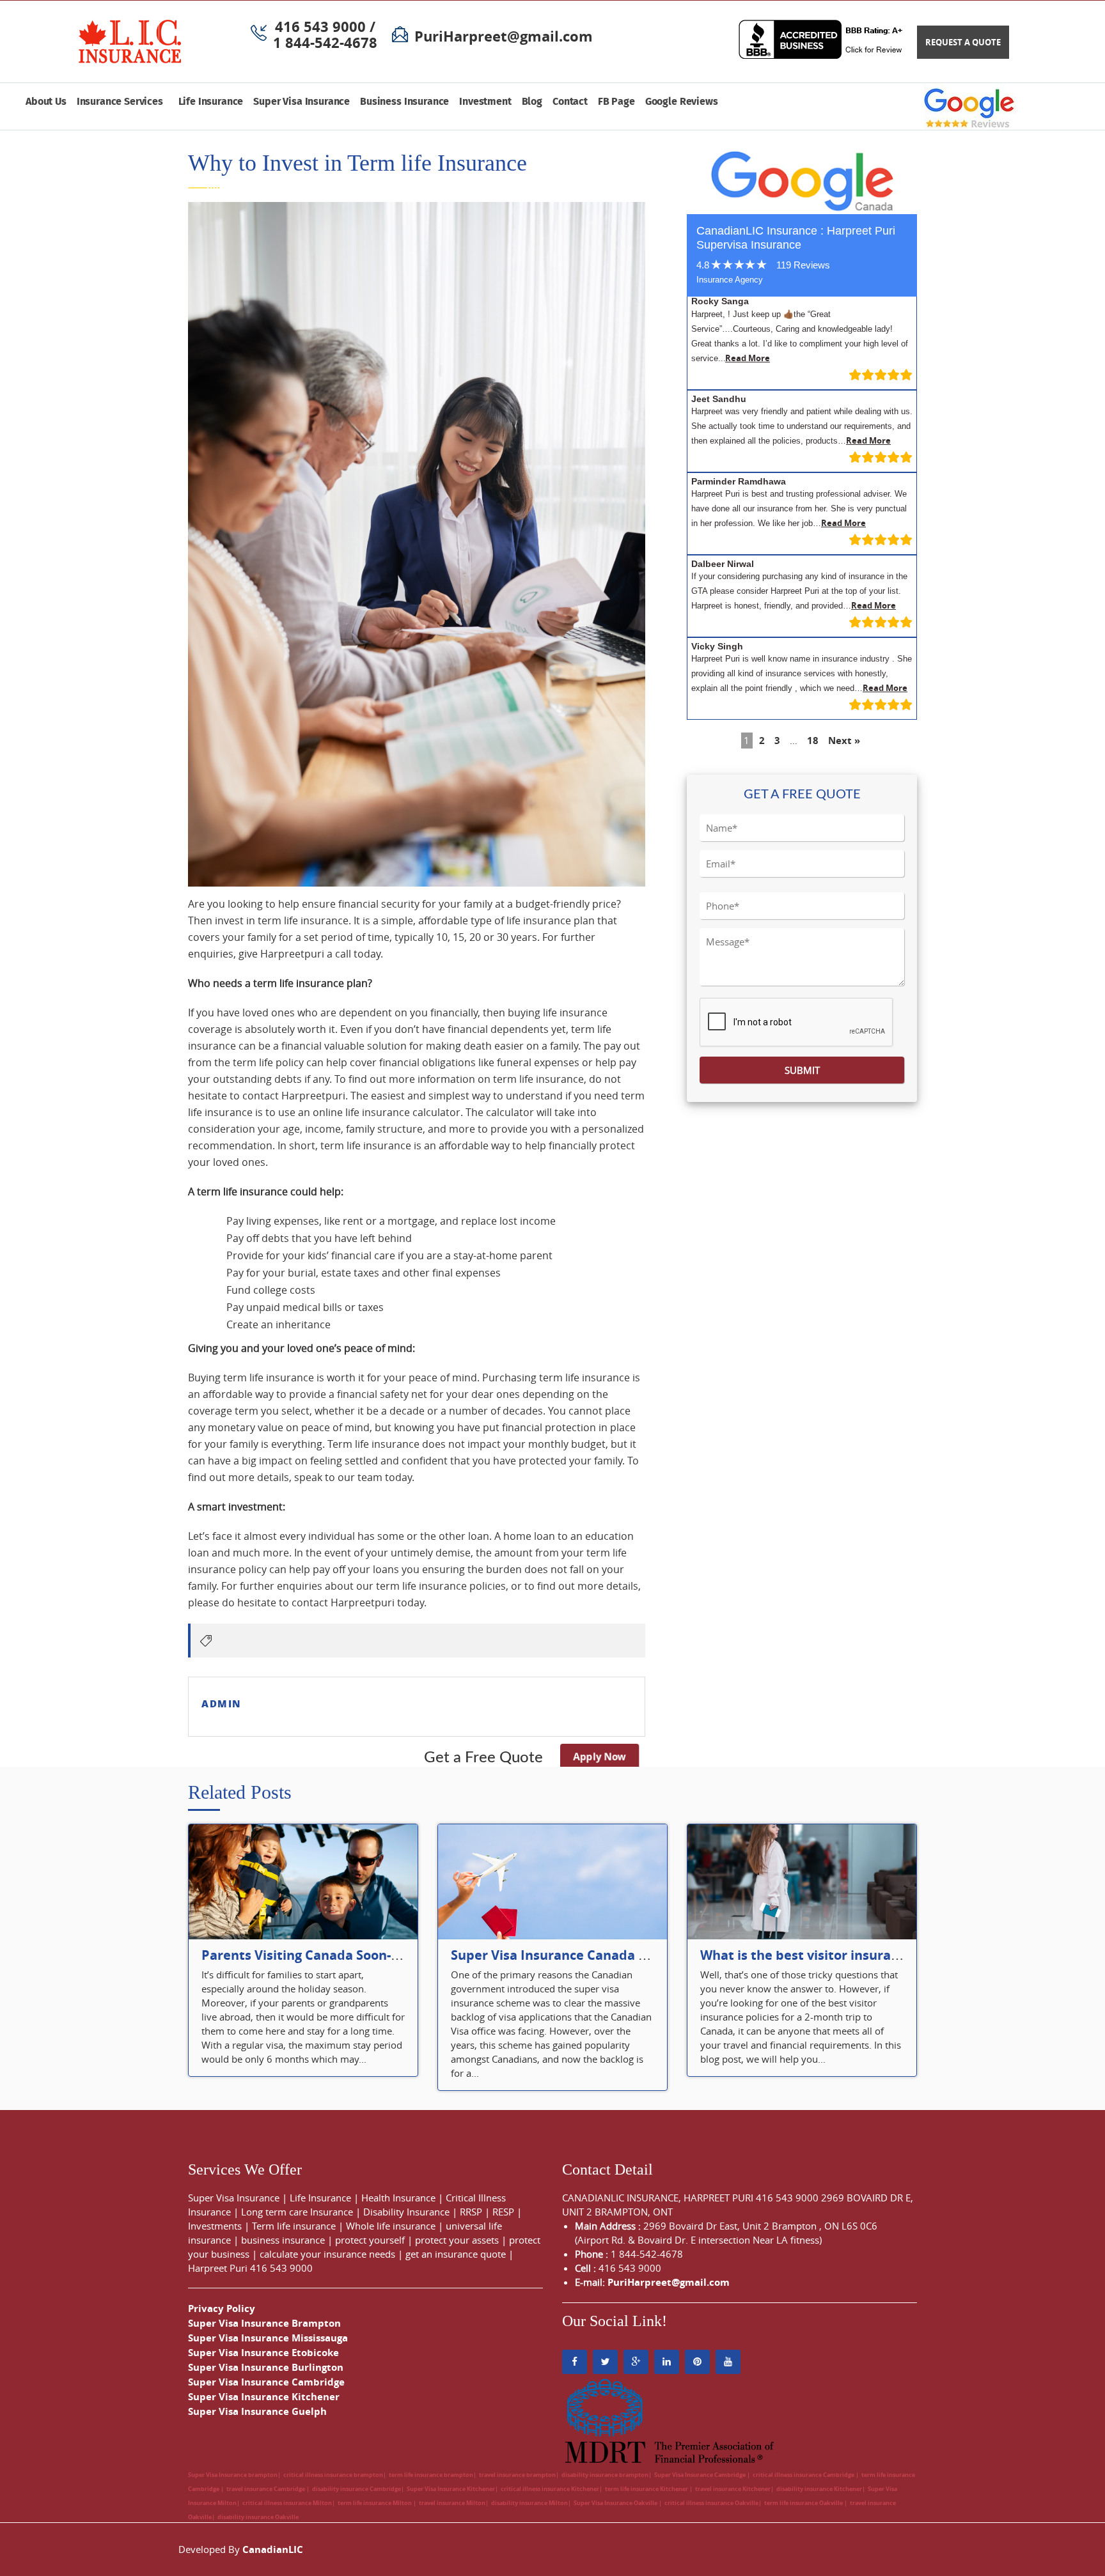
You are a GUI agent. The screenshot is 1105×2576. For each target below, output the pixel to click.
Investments (215, 2226)
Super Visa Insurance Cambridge (266, 2382)
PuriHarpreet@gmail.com (504, 36)
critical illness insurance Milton (287, 2503)
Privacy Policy (222, 2308)
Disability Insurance (406, 2212)
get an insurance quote (456, 2254)
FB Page (616, 102)
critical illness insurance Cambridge (804, 2475)
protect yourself (370, 2240)
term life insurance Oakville (804, 2503)
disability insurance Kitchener (819, 2489)
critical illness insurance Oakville (711, 2503)
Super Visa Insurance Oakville (616, 2503)
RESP (503, 2212)
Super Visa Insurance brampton (233, 2475)
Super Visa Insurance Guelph (257, 2411)
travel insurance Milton (452, 2503)
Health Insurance (398, 2198)
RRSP (471, 2212)
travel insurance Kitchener (733, 2489)
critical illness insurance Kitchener (550, 2489)
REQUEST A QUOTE (963, 42)
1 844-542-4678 (325, 43)
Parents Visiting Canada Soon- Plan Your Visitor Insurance (383, 1955)
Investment (485, 102)
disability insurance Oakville (258, 2517)
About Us (46, 102)
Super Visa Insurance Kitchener (264, 2397)
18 (813, 741)
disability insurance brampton (605, 2475)
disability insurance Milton (529, 2503)
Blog (532, 102)
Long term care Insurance (297, 2212)
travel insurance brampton (517, 2475)
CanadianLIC (273, 2549)
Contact (570, 102)
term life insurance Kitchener (647, 2489)
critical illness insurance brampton (333, 2475)
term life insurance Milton (375, 2503)
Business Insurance (404, 102)
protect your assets (457, 2240)
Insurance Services (122, 102)
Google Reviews (682, 102)
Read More (748, 358)
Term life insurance (294, 2226)
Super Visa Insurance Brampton (264, 2323)
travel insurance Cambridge (266, 2489)
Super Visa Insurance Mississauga (268, 2338)
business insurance (283, 2240)
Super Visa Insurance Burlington (266, 2367)
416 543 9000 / (325, 27)
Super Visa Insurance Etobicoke (263, 2353)
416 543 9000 (281, 2268)
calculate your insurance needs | (333, 2254)
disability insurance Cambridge (357, 2489)
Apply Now (599, 1757)
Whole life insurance (391, 2226)
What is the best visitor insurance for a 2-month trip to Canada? (902, 1955)
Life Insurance (211, 102)
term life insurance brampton (431, 2475)
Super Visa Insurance (302, 102)
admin (222, 1703)
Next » (844, 741)
